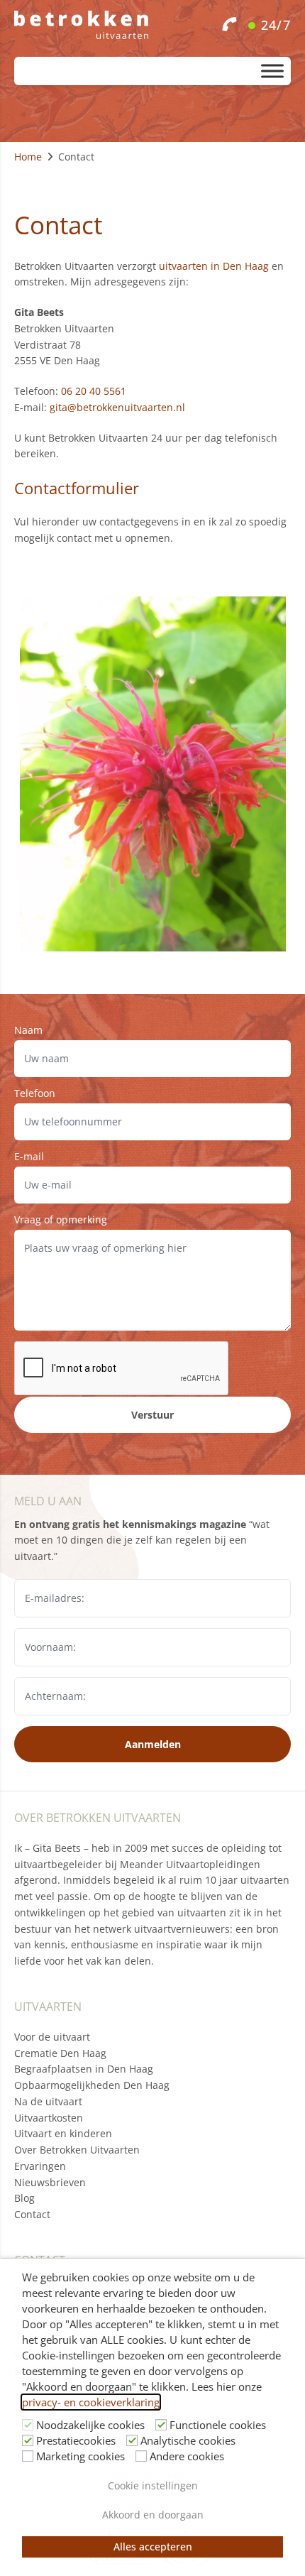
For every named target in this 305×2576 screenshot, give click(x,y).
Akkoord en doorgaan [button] (153, 2515)
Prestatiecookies (76, 2440)
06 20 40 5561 (94, 391)
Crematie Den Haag (60, 2053)
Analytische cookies (188, 2440)
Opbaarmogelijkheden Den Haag (92, 2085)
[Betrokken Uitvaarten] (152, 25)
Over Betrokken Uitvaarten (77, 2150)
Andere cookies (187, 2456)
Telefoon (35, 1093)
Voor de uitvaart (52, 2037)
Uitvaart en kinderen (63, 2133)
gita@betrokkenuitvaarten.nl (117, 407)
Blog (24, 2198)
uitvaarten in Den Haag (214, 266)
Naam (28, 1030)
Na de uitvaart (48, 2101)
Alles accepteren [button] (153, 2547)
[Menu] (272, 71)
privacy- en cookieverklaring (91, 2402)
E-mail (29, 1156)
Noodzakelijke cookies (90, 2425)
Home (28, 157)
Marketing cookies (81, 2456)
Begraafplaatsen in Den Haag (84, 2069)
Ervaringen (40, 2166)
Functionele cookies (218, 2425)
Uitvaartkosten (49, 2118)
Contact (32, 2214)
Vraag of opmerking (61, 1219)
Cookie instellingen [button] (153, 2485)
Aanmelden (153, 1744)
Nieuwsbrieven (50, 2182)
